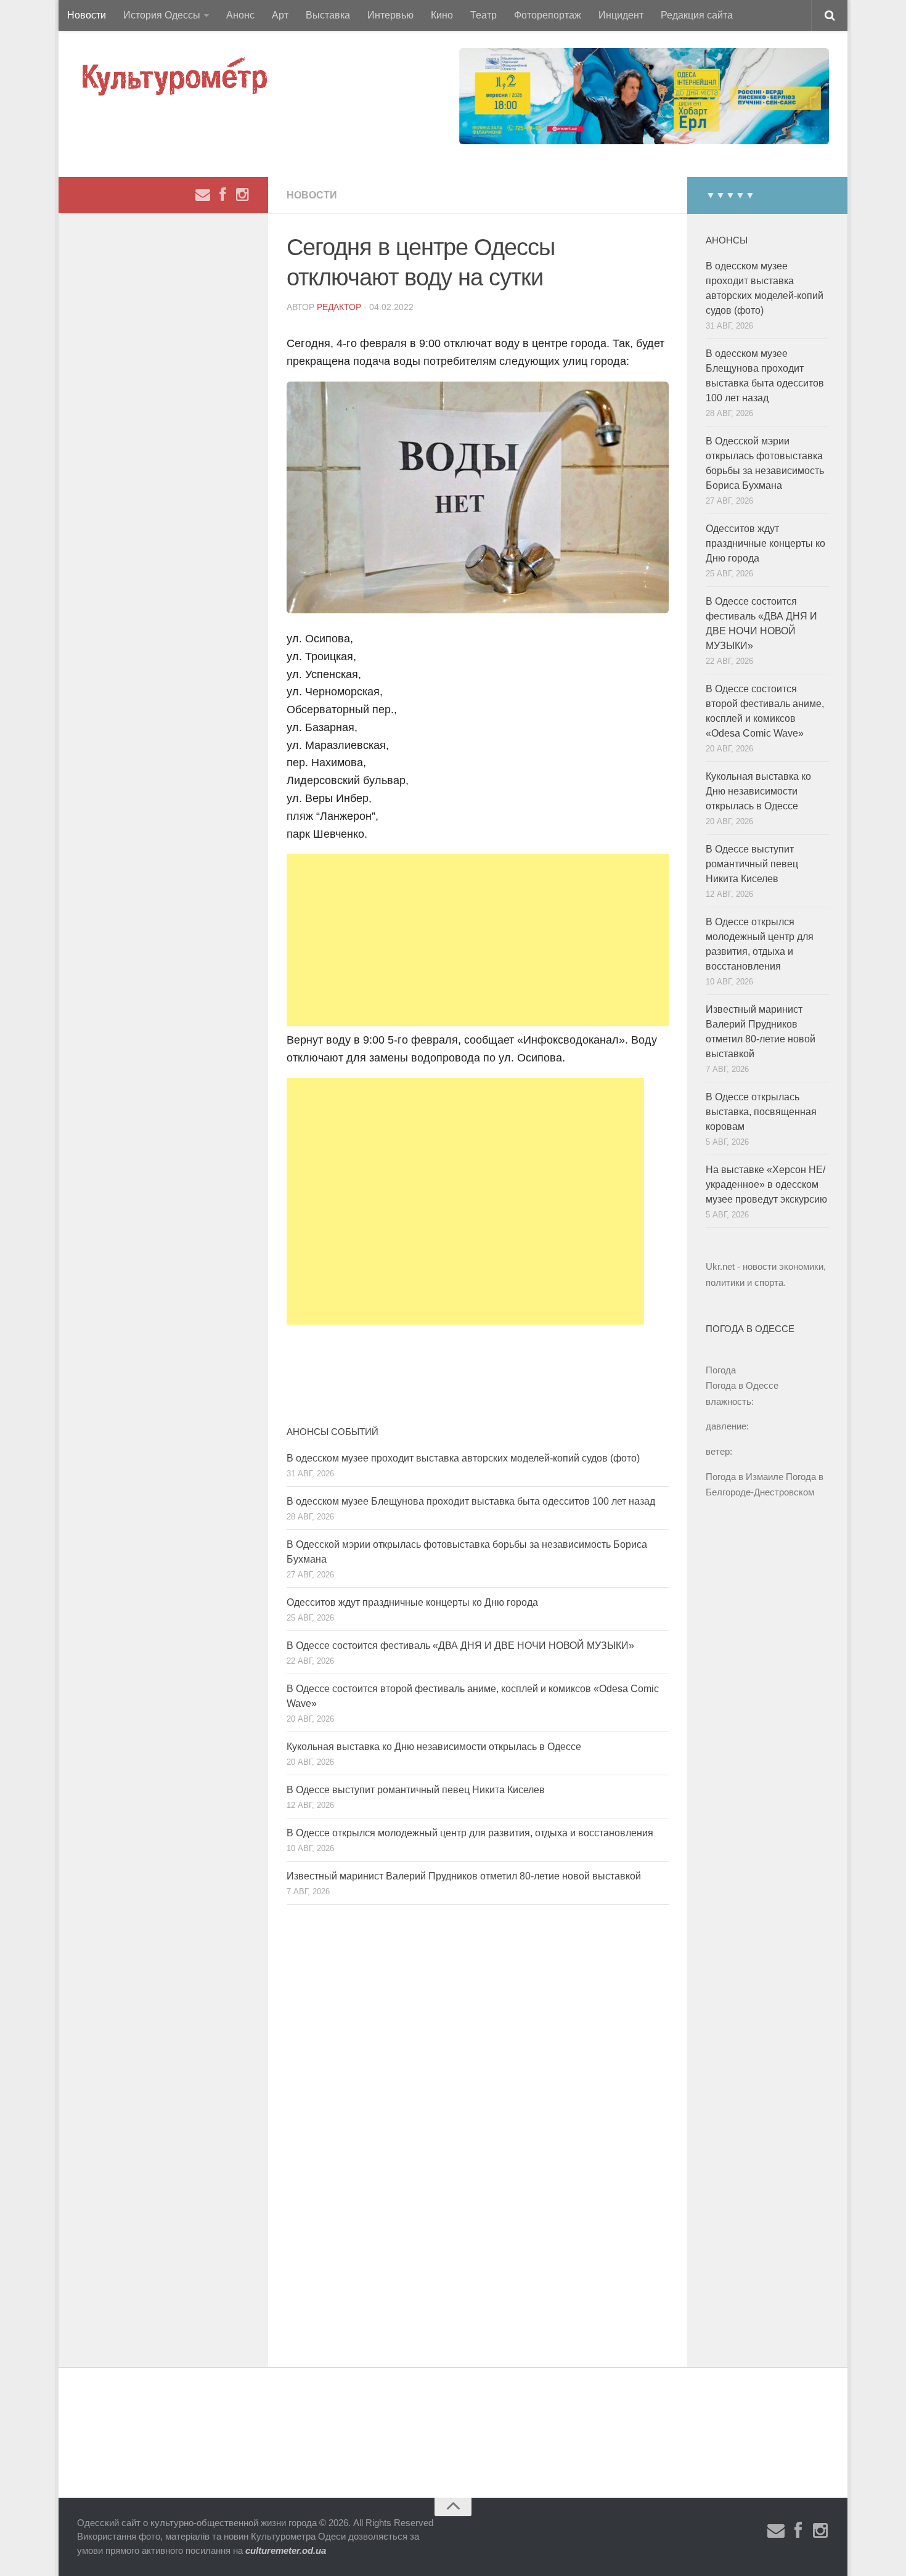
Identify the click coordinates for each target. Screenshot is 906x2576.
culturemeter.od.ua (286, 2550)
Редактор (339, 307)
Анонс (240, 15)
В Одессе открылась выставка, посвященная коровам (761, 1112)
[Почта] (203, 195)
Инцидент (621, 15)
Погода (721, 1370)
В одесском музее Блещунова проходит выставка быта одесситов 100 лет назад (471, 1501)
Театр (484, 15)
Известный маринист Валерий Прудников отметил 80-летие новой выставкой (464, 1876)
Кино (442, 15)
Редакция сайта (697, 15)
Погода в (742, 1385)
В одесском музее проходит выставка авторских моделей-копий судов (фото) (463, 1458)
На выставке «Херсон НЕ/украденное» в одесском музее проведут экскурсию (766, 1184)
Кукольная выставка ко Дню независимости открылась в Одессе (434, 1747)
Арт (280, 15)
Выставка (328, 15)
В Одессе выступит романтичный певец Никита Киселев (416, 1790)
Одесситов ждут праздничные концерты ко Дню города (412, 1602)
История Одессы (162, 15)
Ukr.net (720, 1266)
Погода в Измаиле (745, 1477)
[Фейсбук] (222, 195)
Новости (87, 15)
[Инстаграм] (242, 195)
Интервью (390, 15)
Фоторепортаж (548, 15)
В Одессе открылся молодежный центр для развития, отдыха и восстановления (470, 1833)
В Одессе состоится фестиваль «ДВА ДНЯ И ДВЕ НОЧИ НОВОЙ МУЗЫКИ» (460, 1646)
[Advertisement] (478, 940)
